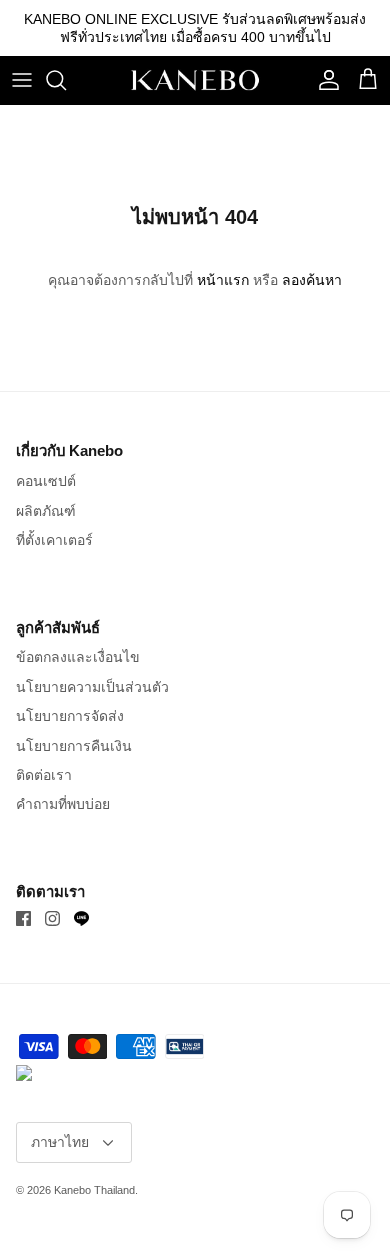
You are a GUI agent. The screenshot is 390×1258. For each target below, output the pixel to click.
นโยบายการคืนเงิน (74, 746)
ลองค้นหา (312, 280)
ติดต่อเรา (44, 775)
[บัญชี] (324, 80)
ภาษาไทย (60, 1142)
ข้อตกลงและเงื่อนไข (78, 657)
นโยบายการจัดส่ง (70, 716)
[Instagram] (52, 918)
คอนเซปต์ (46, 481)
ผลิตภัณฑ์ (46, 511)
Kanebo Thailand (94, 1190)
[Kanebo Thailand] (195, 80)
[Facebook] (23, 918)
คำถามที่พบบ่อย (63, 804)
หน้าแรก (223, 280)
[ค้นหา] (66, 80)
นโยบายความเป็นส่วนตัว (92, 687)
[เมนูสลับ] (22, 80)
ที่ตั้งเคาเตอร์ (54, 540)
